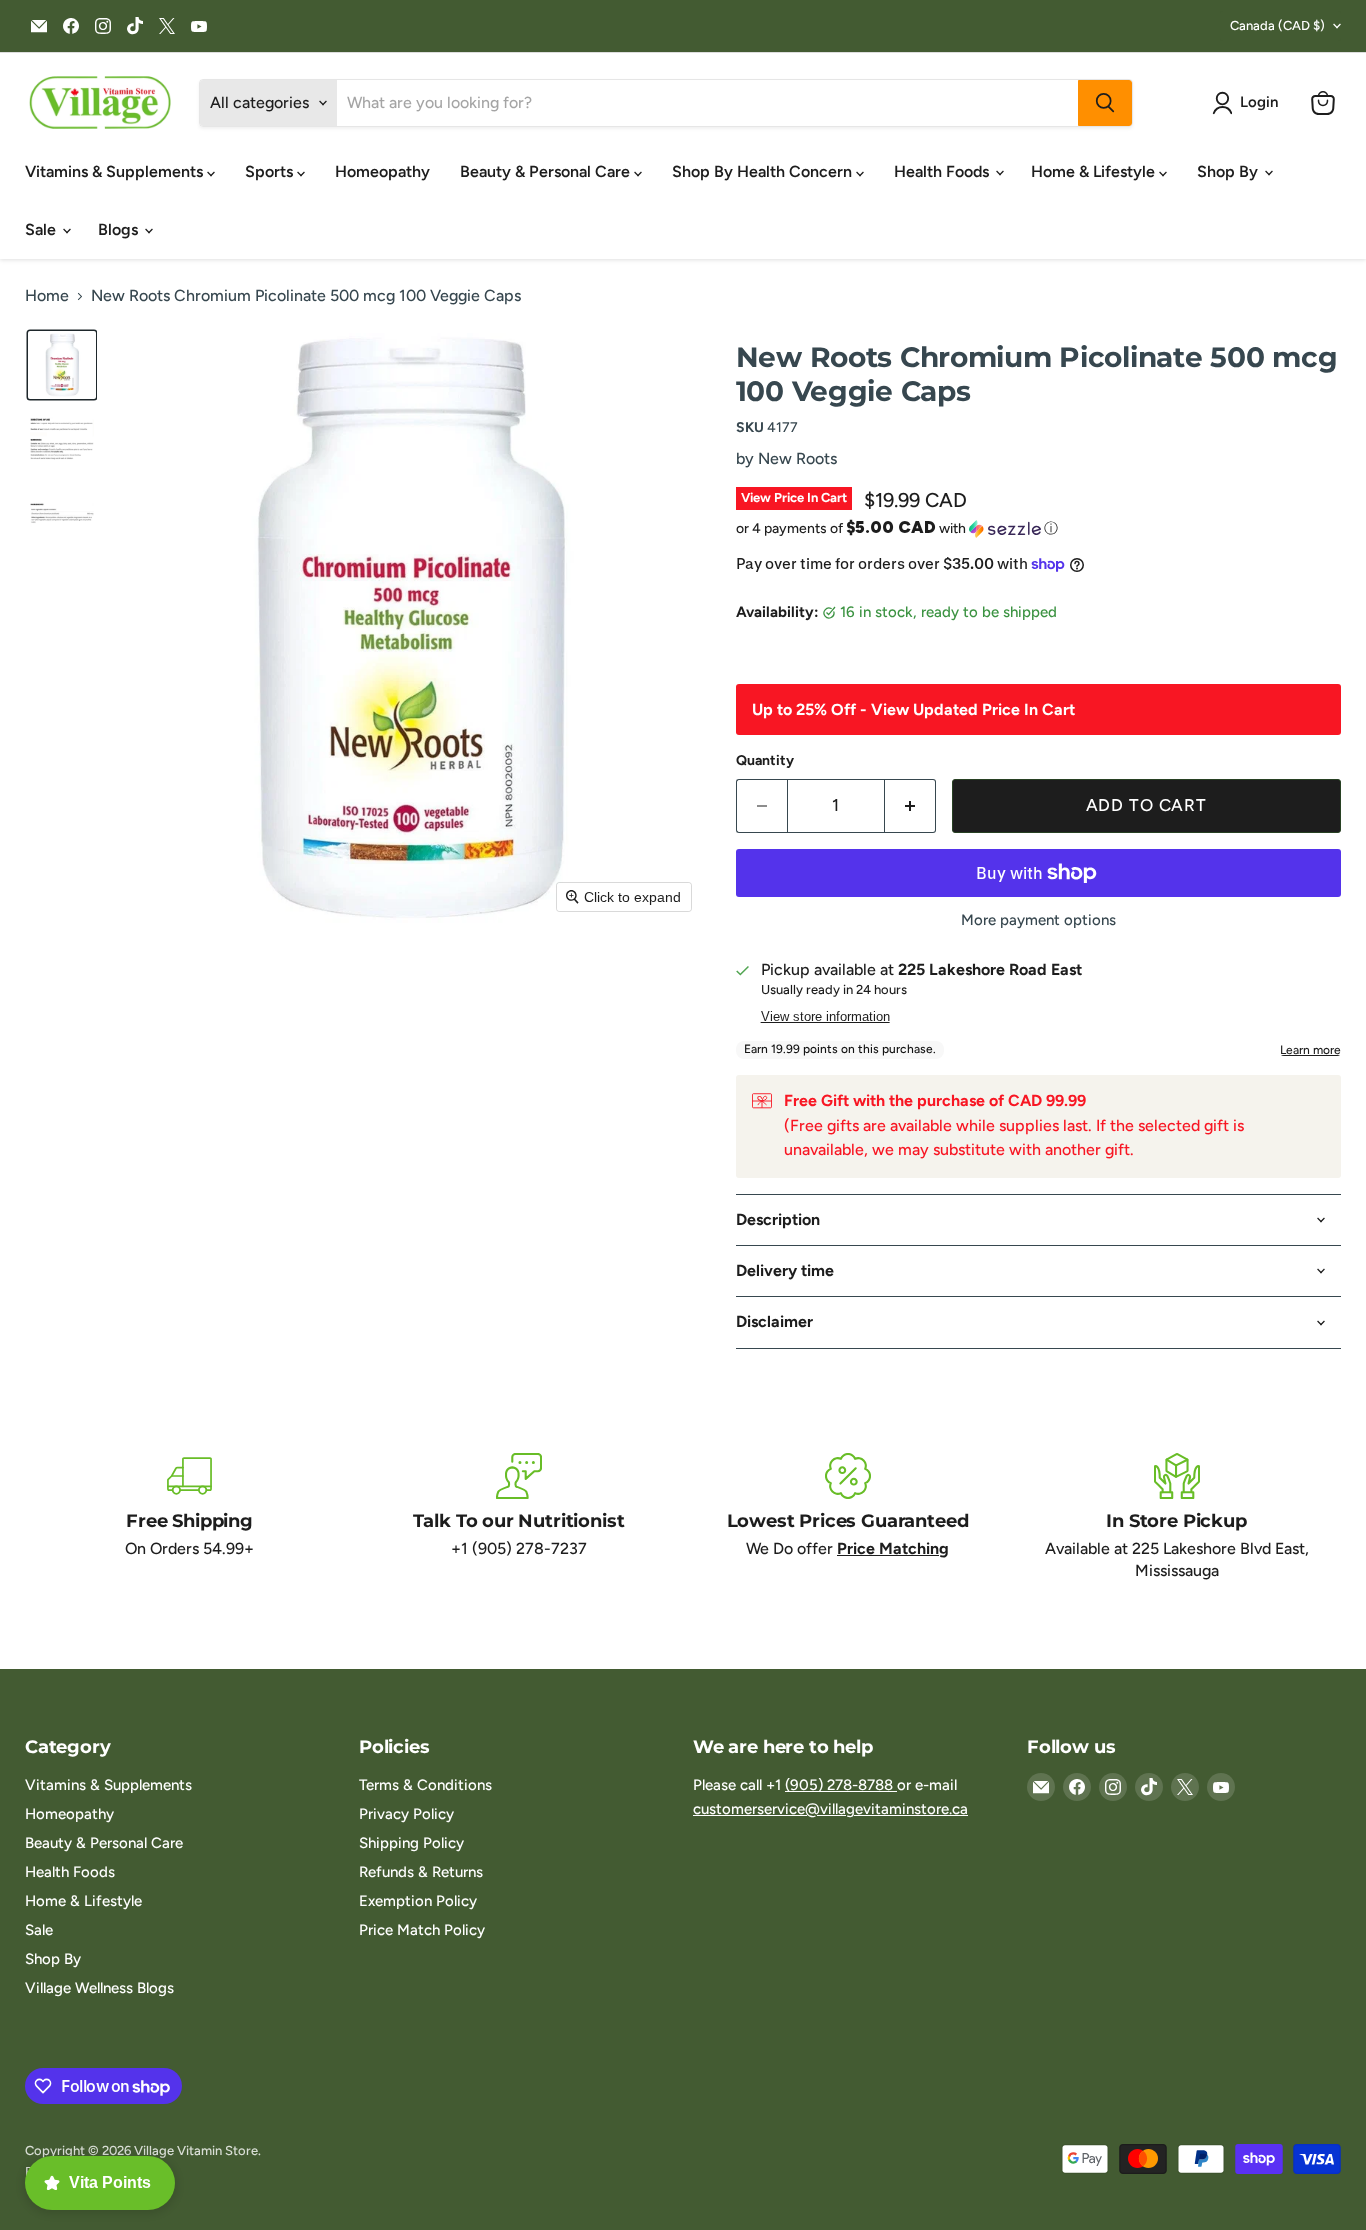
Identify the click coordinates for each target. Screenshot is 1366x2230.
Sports (271, 171)
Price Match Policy (422, 1930)
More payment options (1038, 920)
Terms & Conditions (425, 1785)
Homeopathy (382, 171)
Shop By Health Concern (764, 171)
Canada (1277, 25)
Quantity (765, 761)
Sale (42, 229)
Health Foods (943, 171)
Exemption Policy (418, 1901)
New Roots (797, 458)
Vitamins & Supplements (116, 171)
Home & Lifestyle (1095, 171)
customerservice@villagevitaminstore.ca (830, 1809)
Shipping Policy (411, 1843)
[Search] (1105, 103)
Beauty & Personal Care (547, 171)
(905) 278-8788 (841, 1785)
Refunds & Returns (421, 1872)
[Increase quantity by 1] (910, 806)
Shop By (1229, 171)
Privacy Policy (406, 1814)
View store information (825, 1017)
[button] (1249, 103)
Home (47, 296)
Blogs (120, 229)
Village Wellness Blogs (99, 1988)
